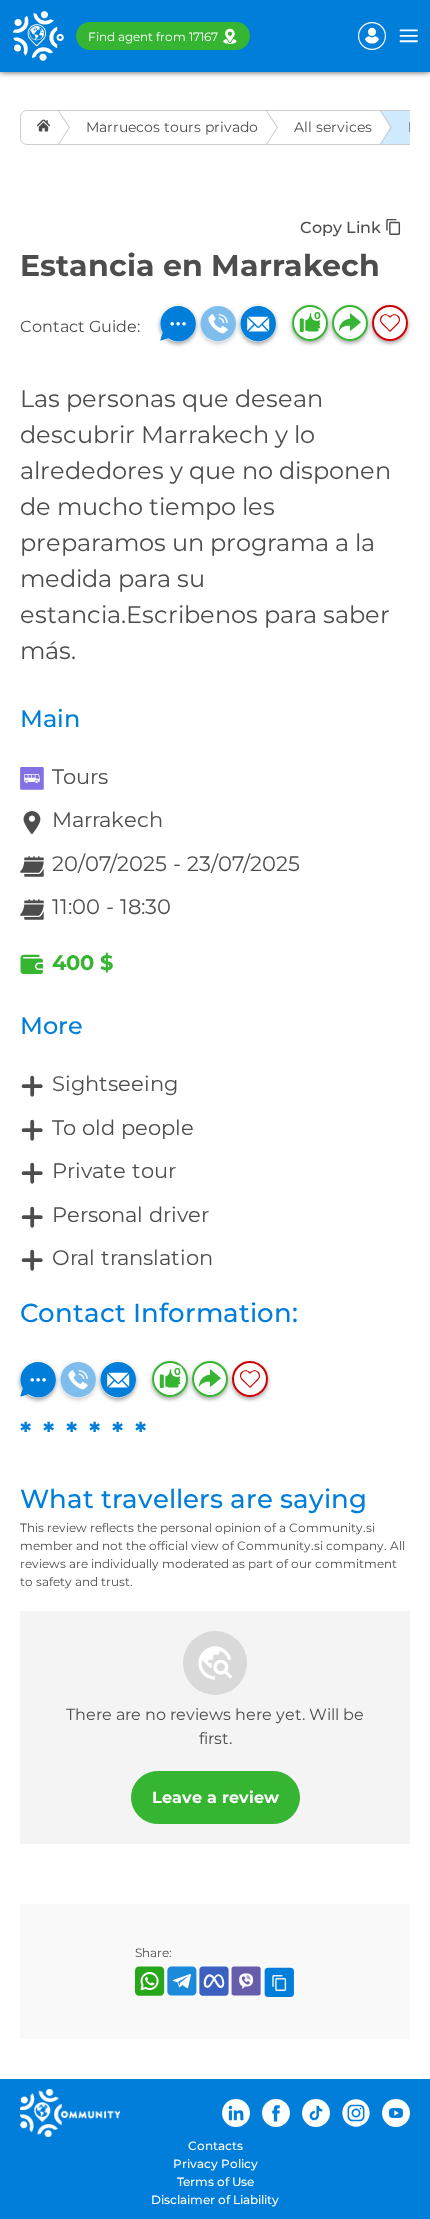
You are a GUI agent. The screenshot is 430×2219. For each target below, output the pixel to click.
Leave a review (215, 1797)
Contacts (215, 2145)
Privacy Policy (215, 2163)
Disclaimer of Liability (215, 2199)
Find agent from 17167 (153, 36)
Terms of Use (215, 2181)
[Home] (45, 127)
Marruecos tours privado (172, 127)
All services (333, 127)
